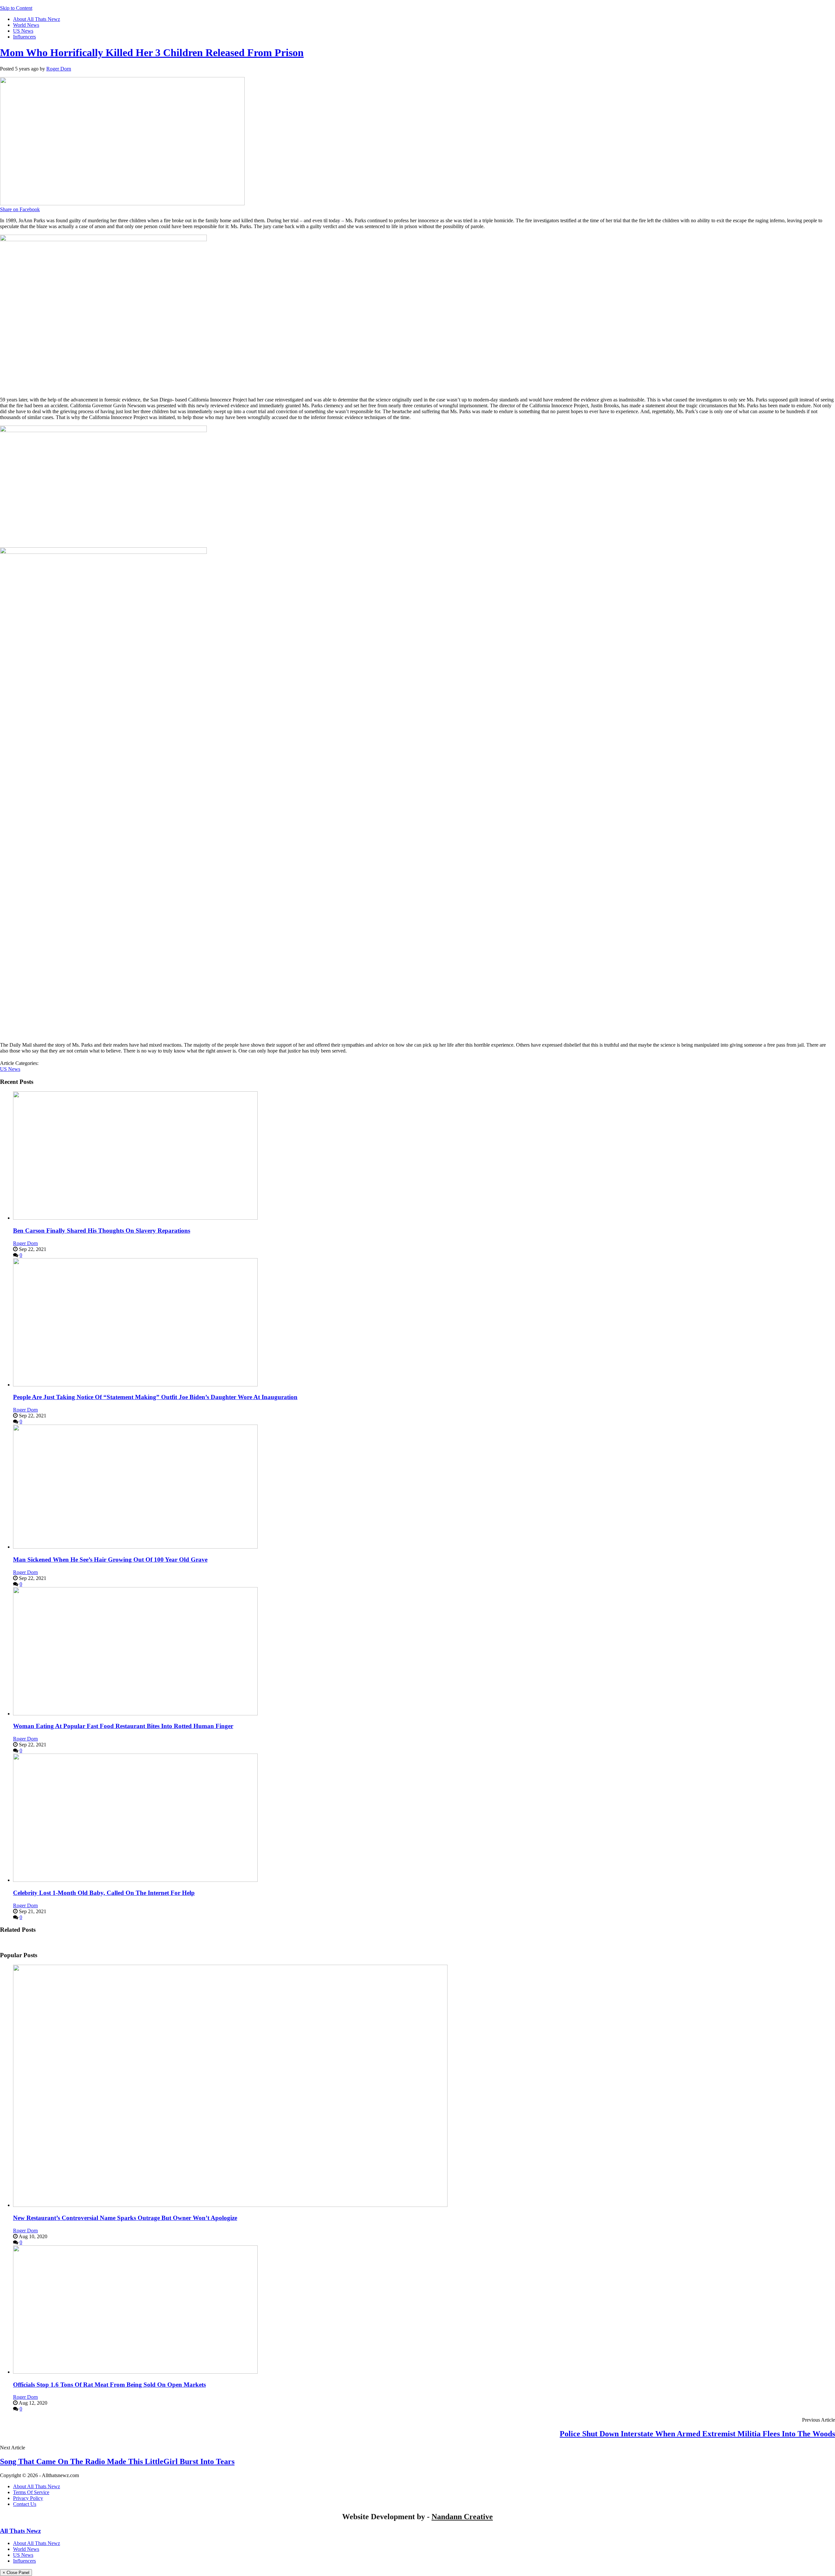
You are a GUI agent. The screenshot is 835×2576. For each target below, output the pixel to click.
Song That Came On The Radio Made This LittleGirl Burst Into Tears (117, 2461)
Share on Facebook (20, 209)
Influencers (24, 37)
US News (23, 31)
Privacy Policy (28, 2498)
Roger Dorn (59, 69)
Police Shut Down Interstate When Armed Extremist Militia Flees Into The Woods (697, 2434)
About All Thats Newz (37, 19)
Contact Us (25, 2504)
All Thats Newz (20, 2531)
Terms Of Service (31, 2492)
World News (26, 25)
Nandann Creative (462, 2517)
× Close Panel (16, 2573)
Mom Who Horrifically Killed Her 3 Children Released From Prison (152, 53)
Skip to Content (16, 8)
